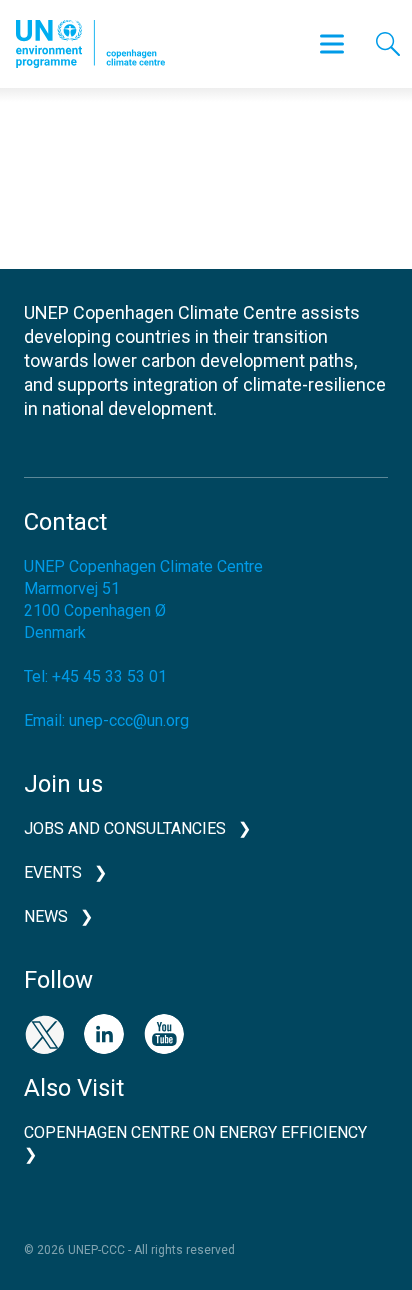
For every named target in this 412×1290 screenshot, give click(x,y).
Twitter (44, 1034)
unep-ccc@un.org (129, 720)
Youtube (164, 1034)
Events (53, 872)
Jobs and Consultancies (125, 828)
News (46, 916)
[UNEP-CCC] (90, 44)
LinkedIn (104, 1034)
